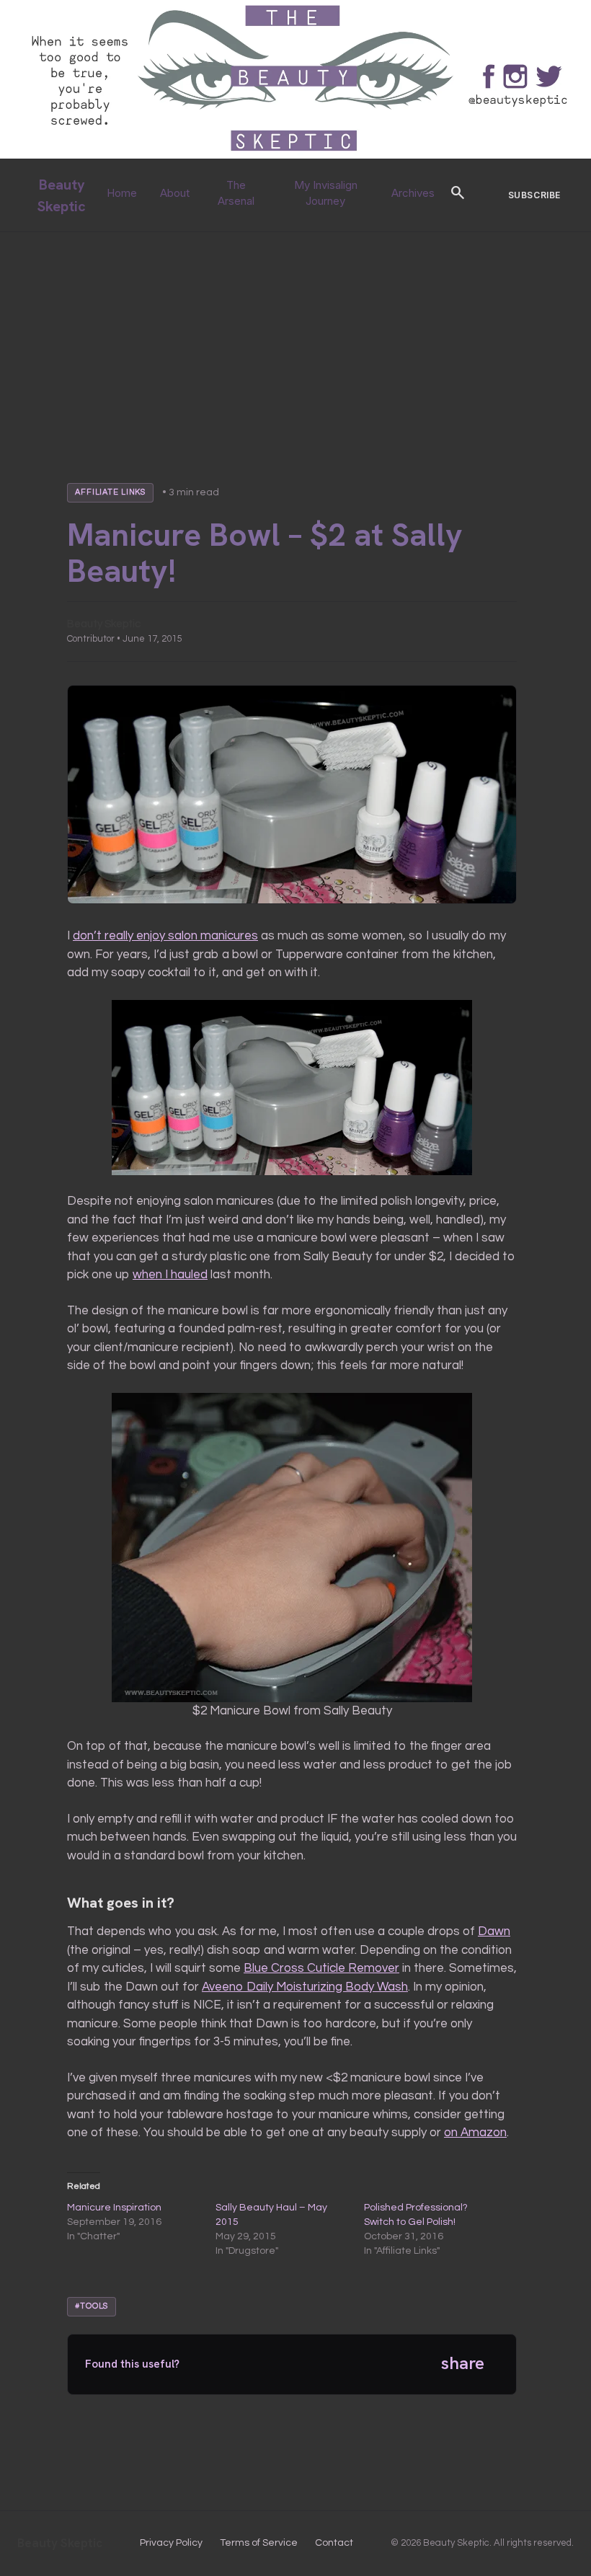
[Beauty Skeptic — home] (295, 155)
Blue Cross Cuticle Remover (321, 1968)
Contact (334, 2543)
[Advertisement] (295, 340)
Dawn (494, 1931)
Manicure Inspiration (114, 2208)
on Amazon (475, 2133)
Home (122, 193)
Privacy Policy (171, 2543)
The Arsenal (236, 193)
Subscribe (534, 195)
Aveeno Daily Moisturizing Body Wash (305, 1987)
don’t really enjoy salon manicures (165, 936)
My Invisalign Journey (326, 193)
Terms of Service (259, 2543)
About (175, 193)
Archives (413, 193)
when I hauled (170, 1275)
